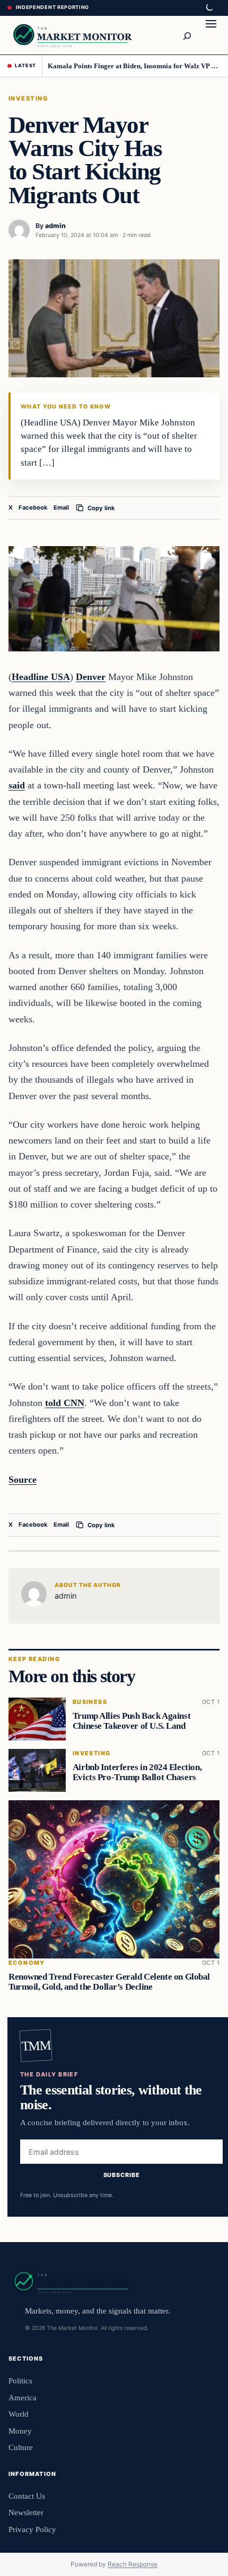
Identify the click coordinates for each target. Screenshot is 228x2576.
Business (90, 1702)
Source (23, 1480)
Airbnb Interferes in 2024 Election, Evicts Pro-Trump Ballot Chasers (137, 1772)
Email (61, 507)
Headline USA (41, 677)
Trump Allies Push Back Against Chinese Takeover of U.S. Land (131, 1721)
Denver (91, 677)
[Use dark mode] (209, 8)
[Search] (187, 35)
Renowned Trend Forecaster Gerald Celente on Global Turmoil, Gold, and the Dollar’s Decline (109, 1981)
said (17, 785)
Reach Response (133, 2564)
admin (55, 226)
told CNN (65, 1403)
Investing (28, 98)
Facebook (33, 507)
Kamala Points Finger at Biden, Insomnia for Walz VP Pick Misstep (134, 66)
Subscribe (122, 2175)
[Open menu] (211, 35)
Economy (27, 1962)
